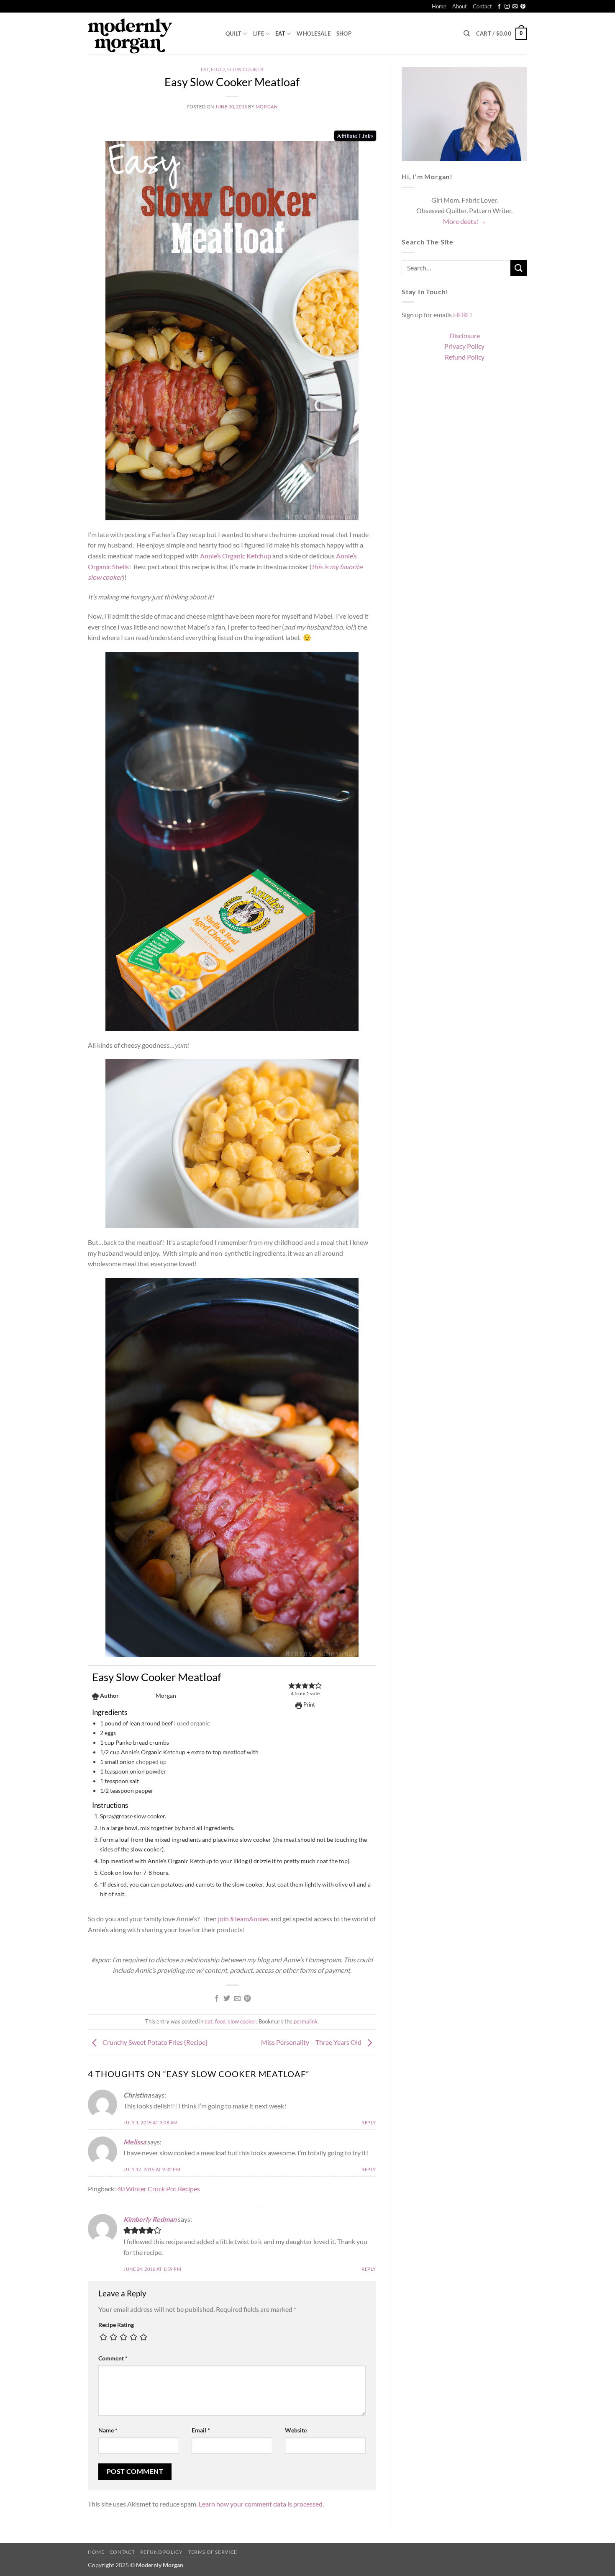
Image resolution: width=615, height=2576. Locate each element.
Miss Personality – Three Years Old (312, 2042)
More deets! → (465, 221)
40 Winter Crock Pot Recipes (159, 2189)
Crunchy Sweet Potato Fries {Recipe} (154, 2042)
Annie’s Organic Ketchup (236, 556)
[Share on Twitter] (227, 1999)
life (259, 33)
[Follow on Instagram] (507, 7)
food (218, 69)
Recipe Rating (116, 2325)
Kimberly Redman (150, 2219)
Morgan (266, 107)
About (460, 6)
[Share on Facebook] (217, 1999)
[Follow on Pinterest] (523, 7)
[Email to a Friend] (237, 1999)
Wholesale (313, 33)
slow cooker (245, 69)
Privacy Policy (464, 346)
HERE (461, 315)
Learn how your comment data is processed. (261, 2504)
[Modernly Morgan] (150, 33)
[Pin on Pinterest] (247, 1999)
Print (309, 1704)
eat (280, 33)
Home (439, 6)
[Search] (467, 33)
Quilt (233, 33)
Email (201, 2430)
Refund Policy (465, 357)
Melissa (135, 2142)
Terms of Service (213, 2552)
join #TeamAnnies (243, 1919)
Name (108, 2430)
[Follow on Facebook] (499, 7)
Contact (482, 6)
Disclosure (465, 335)
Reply (369, 2122)
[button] (502, 34)
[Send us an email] (515, 7)
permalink (306, 2021)
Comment (113, 2358)
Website (296, 2430)
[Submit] (519, 268)
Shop (344, 33)
